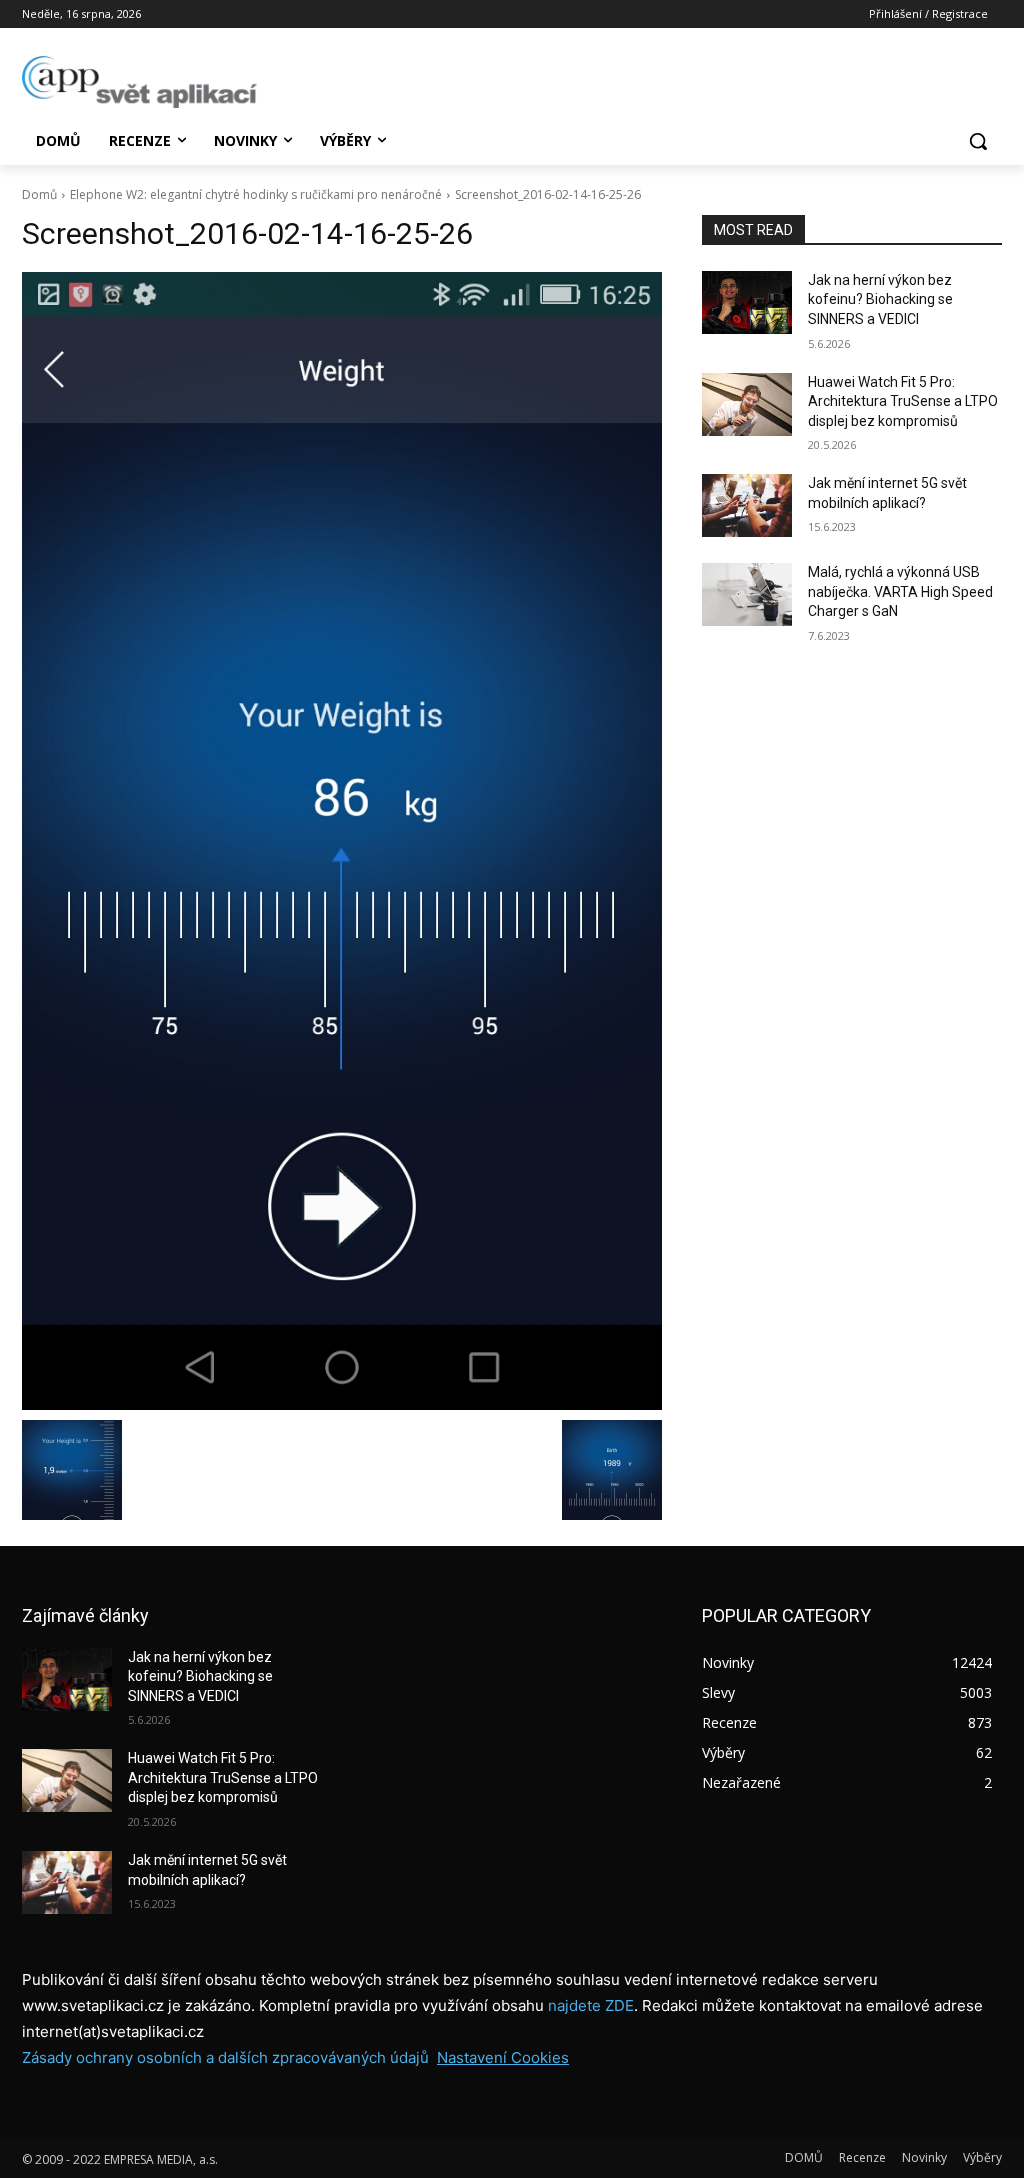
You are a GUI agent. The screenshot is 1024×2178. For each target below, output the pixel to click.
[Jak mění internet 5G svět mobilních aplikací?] (747, 505)
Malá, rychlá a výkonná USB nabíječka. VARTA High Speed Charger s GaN (900, 591)
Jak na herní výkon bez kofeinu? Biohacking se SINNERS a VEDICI (880, 299)
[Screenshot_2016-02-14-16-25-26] (342, 841)
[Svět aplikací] (139, 82)
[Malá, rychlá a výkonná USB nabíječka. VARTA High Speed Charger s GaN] (747, 594)
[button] (978, 141)
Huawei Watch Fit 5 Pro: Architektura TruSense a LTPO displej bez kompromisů (903, 401)
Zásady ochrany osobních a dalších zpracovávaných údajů (225, 2057)
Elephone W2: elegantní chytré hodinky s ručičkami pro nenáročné (256, 194)
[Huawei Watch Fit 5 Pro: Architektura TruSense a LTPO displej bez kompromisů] (747, 404)
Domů (39, 194)
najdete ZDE (591, 2005)
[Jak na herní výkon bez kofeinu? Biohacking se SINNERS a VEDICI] (747, 302)
